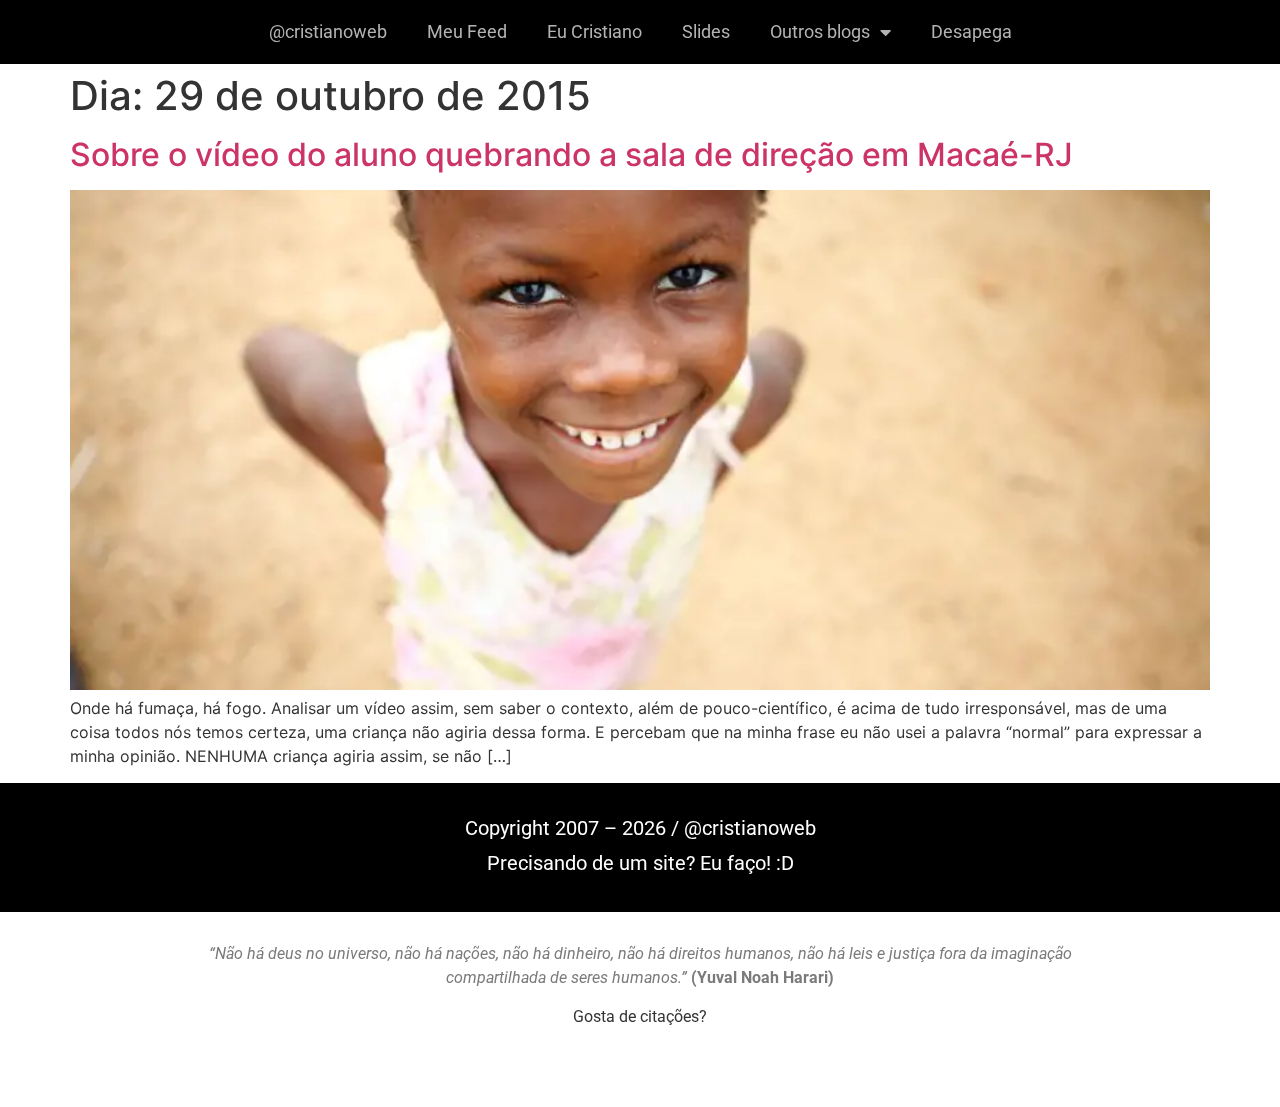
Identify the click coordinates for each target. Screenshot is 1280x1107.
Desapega (971, 31)
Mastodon (640, 1085)
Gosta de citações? (640, 1016)
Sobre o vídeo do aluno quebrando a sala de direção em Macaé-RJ (571, 154)
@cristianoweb (328, 31)
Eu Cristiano (594, 31)
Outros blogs (820, 31)
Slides (706, 31)
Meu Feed (467, 31)
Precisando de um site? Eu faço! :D (640, 863)
